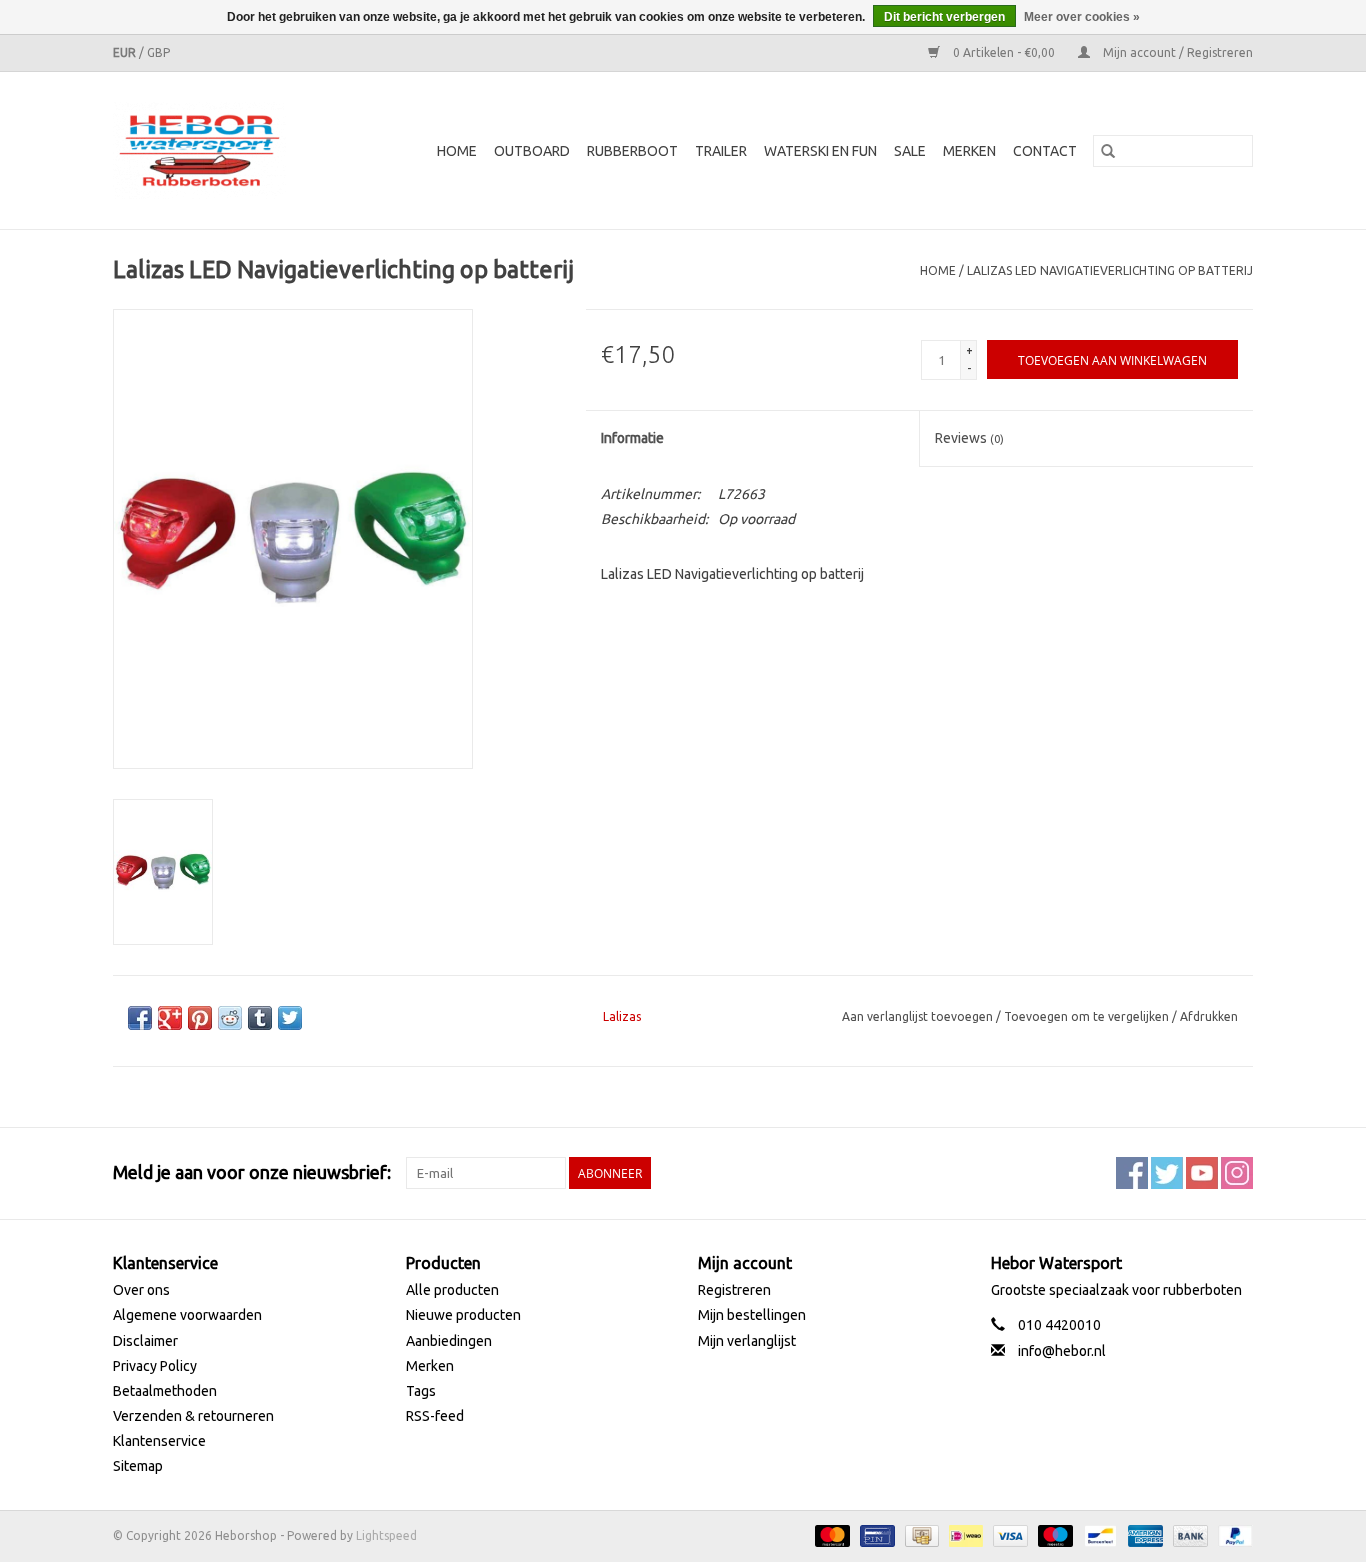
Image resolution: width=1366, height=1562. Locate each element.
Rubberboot (632, 151)
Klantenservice (159, 1441)
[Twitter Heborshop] (1167, 1173)
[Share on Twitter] (290, 1018)
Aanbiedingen (449, 1341)
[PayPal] (1232, 1534)
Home (457, 151)
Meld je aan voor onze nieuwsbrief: (252, 1172)
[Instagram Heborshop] (1237, 1173)
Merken (969, 151)
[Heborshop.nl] (212, 150)
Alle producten (452, 1290)
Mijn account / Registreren (1176, 52)
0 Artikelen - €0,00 (1004, 52)
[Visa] (1008, 1534)
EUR (126, 52)
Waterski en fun (820, 151)
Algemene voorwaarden (187, 1315)
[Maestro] (1053, 1534)
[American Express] (1143, 1534)
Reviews (969, 438)
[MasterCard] (830, 1534)
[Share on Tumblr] (260, 1018)
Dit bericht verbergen (944, 17)
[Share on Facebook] (140, 1018)
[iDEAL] (964, 1534)
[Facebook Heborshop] (1132, 1173)
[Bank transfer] (1188, 1534)
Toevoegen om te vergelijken (1088, 1016)
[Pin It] (200, 1018)
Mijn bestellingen (752, 1315)
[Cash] (920, 1534)
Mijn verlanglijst (747, 1341)
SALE (910, 151)
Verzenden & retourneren (193, 1416)
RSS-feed (435, 1416)
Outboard (532, 151)
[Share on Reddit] (230, 1018)
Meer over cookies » (1082, 17)
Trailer (721, 151)
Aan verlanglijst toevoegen (919, 1016)
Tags (421, 1391)
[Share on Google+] (170, 1018)
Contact (1045, 151)
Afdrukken (1209, 1016)
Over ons (141, 1290)
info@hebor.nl (1062, 1351)
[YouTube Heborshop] (1202, 1173)
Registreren (734, 1290)
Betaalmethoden (165, 1391)
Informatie (632, 438)
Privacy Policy (155, 1366)
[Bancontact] (1098, 1534)
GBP (158, 52)
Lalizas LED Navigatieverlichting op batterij (1110, 270)
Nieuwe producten (463, 1315)
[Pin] (875, 1534)
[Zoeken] (1108, 151)
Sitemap (138, 1466)
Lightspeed (386, 1535)
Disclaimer (145, 1341)
